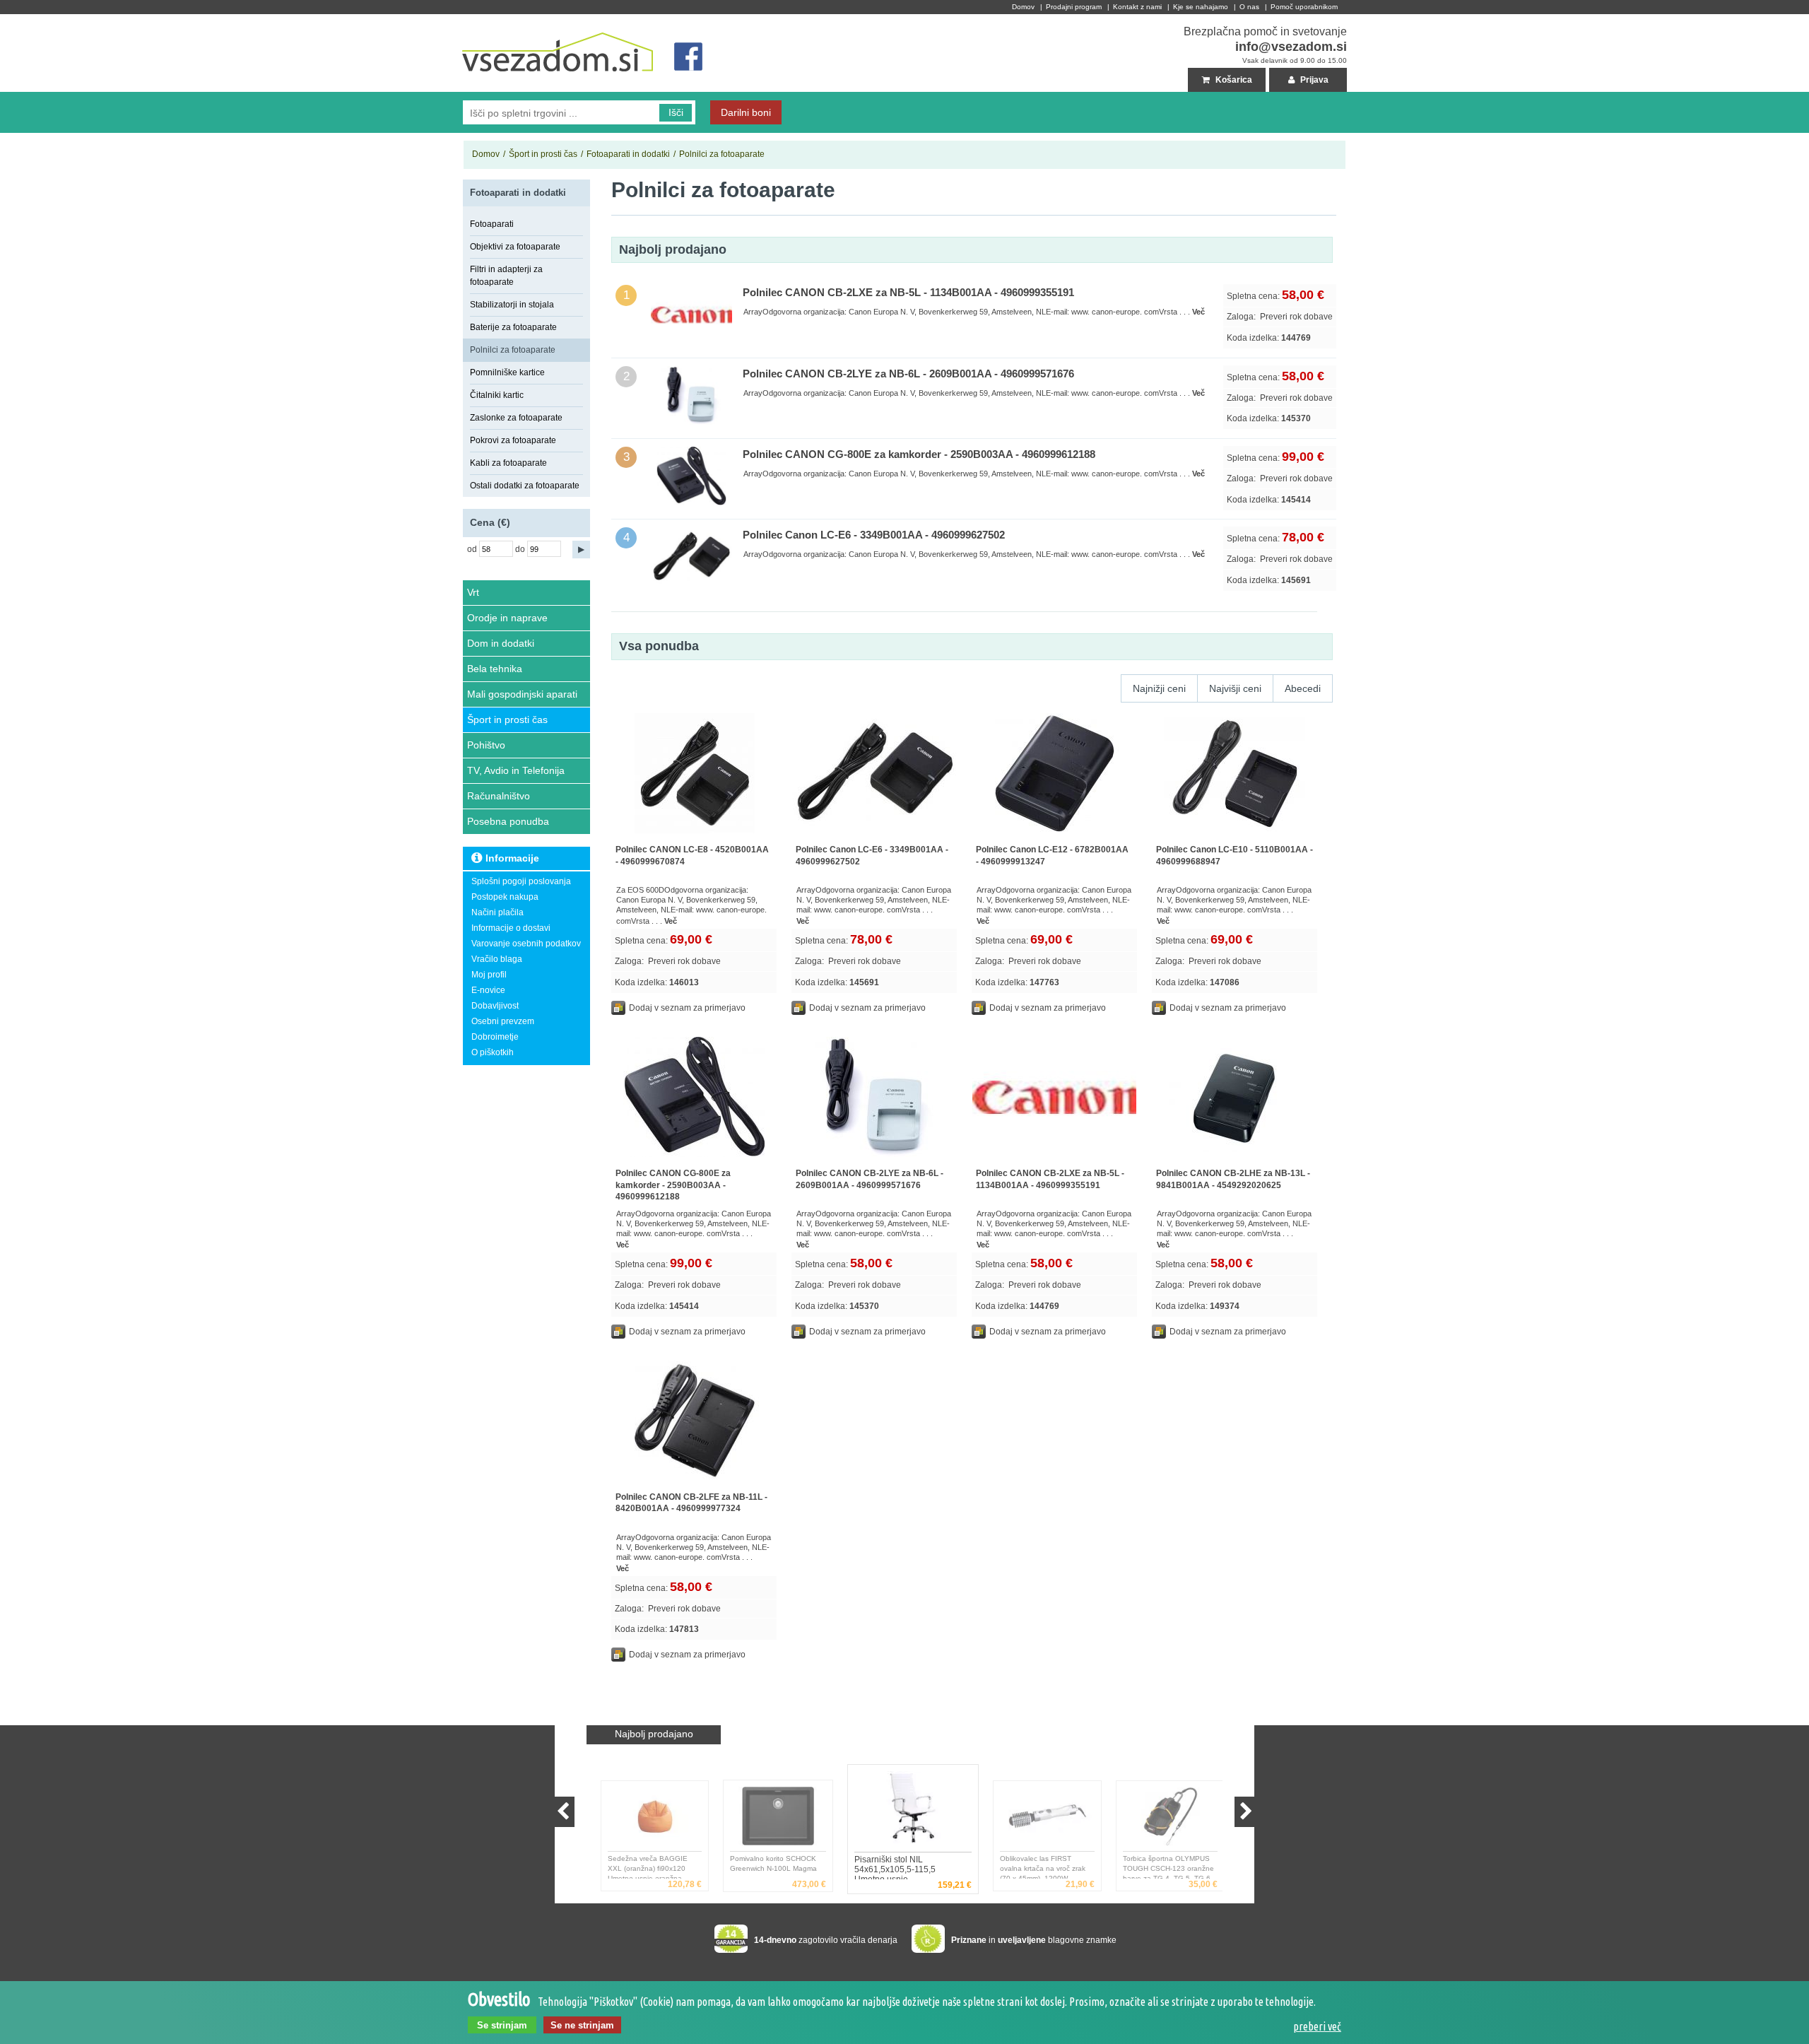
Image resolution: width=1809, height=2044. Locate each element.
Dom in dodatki (501, 643)
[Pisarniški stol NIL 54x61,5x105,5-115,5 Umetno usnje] (907, 1811)
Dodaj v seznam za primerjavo (687, 1008)
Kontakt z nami (1137, 7)
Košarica (1233, 80)
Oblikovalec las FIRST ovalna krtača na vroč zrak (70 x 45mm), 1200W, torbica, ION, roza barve (1037, 1867)
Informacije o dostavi (511, 928)
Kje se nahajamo (1201, 7)
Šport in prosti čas (543, 154)
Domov (1023, 7)
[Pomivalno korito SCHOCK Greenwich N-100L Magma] (772, 1820)
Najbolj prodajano (654, 1734)
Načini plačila (497, 912)
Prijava (1313, 80)
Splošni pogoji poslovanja (521, 881)
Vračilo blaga (497, 959)
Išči (676, 112)
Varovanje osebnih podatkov (526, 944)
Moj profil (489, 975)
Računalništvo (499, 796)
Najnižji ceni (1159, 688)
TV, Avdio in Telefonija (516, 770)
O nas (1249, 7)
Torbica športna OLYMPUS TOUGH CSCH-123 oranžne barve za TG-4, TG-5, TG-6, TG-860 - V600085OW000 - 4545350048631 (1163, 1867)
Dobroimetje (495, 1037)
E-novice (488, 990)
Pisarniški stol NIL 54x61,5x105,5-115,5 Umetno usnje (888, 1867)
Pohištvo (486, 745)
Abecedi (1303, 688)
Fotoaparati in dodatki (628, 154)
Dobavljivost (495, 1006)
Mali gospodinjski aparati (522, 694)
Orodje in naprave (507, 618)
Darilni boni (746, 112)
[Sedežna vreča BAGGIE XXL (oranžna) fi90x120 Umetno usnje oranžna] (649, 1820)
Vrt (473, 592)
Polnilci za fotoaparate (722, 154)
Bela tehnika (495, 669)
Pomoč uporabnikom (1304, 7)
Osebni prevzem (503, 1021)
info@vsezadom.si (1291, 47)
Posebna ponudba (508, 821)
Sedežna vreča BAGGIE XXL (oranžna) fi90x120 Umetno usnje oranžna (641, 1867)
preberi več (1317, 2026)
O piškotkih (493, 1052)
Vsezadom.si (488, 20)
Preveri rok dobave (1296, 317)
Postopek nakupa (505, 897)
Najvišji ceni (1235, 688)
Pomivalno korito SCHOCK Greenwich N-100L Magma (768, 1863)
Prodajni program (1074, 7)
